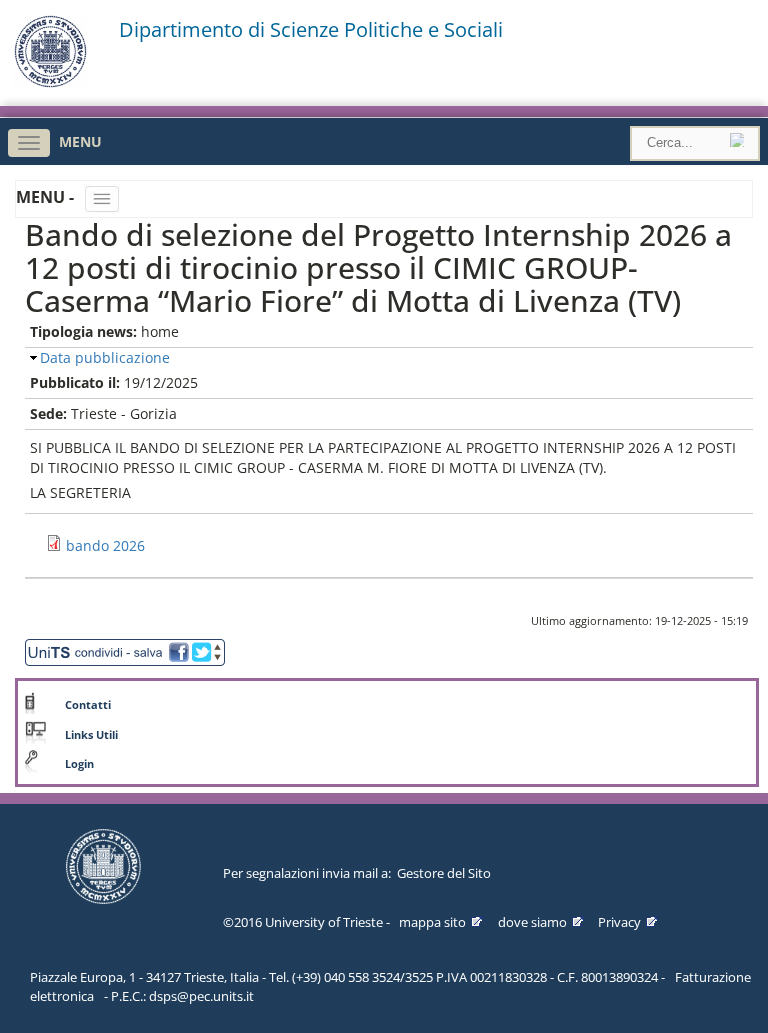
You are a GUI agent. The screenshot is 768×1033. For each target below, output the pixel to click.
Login (79, 764)
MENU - (47, 197)
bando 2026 (105, 545)
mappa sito (432, 922)
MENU (80, 141)
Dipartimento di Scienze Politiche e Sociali (311, 30)
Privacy (619, 922)
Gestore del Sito (444, 873)
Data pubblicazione (105, 357)
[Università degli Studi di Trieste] (50, 82)
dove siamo (532, 922)
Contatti (88, 705)
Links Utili (91, 735)
